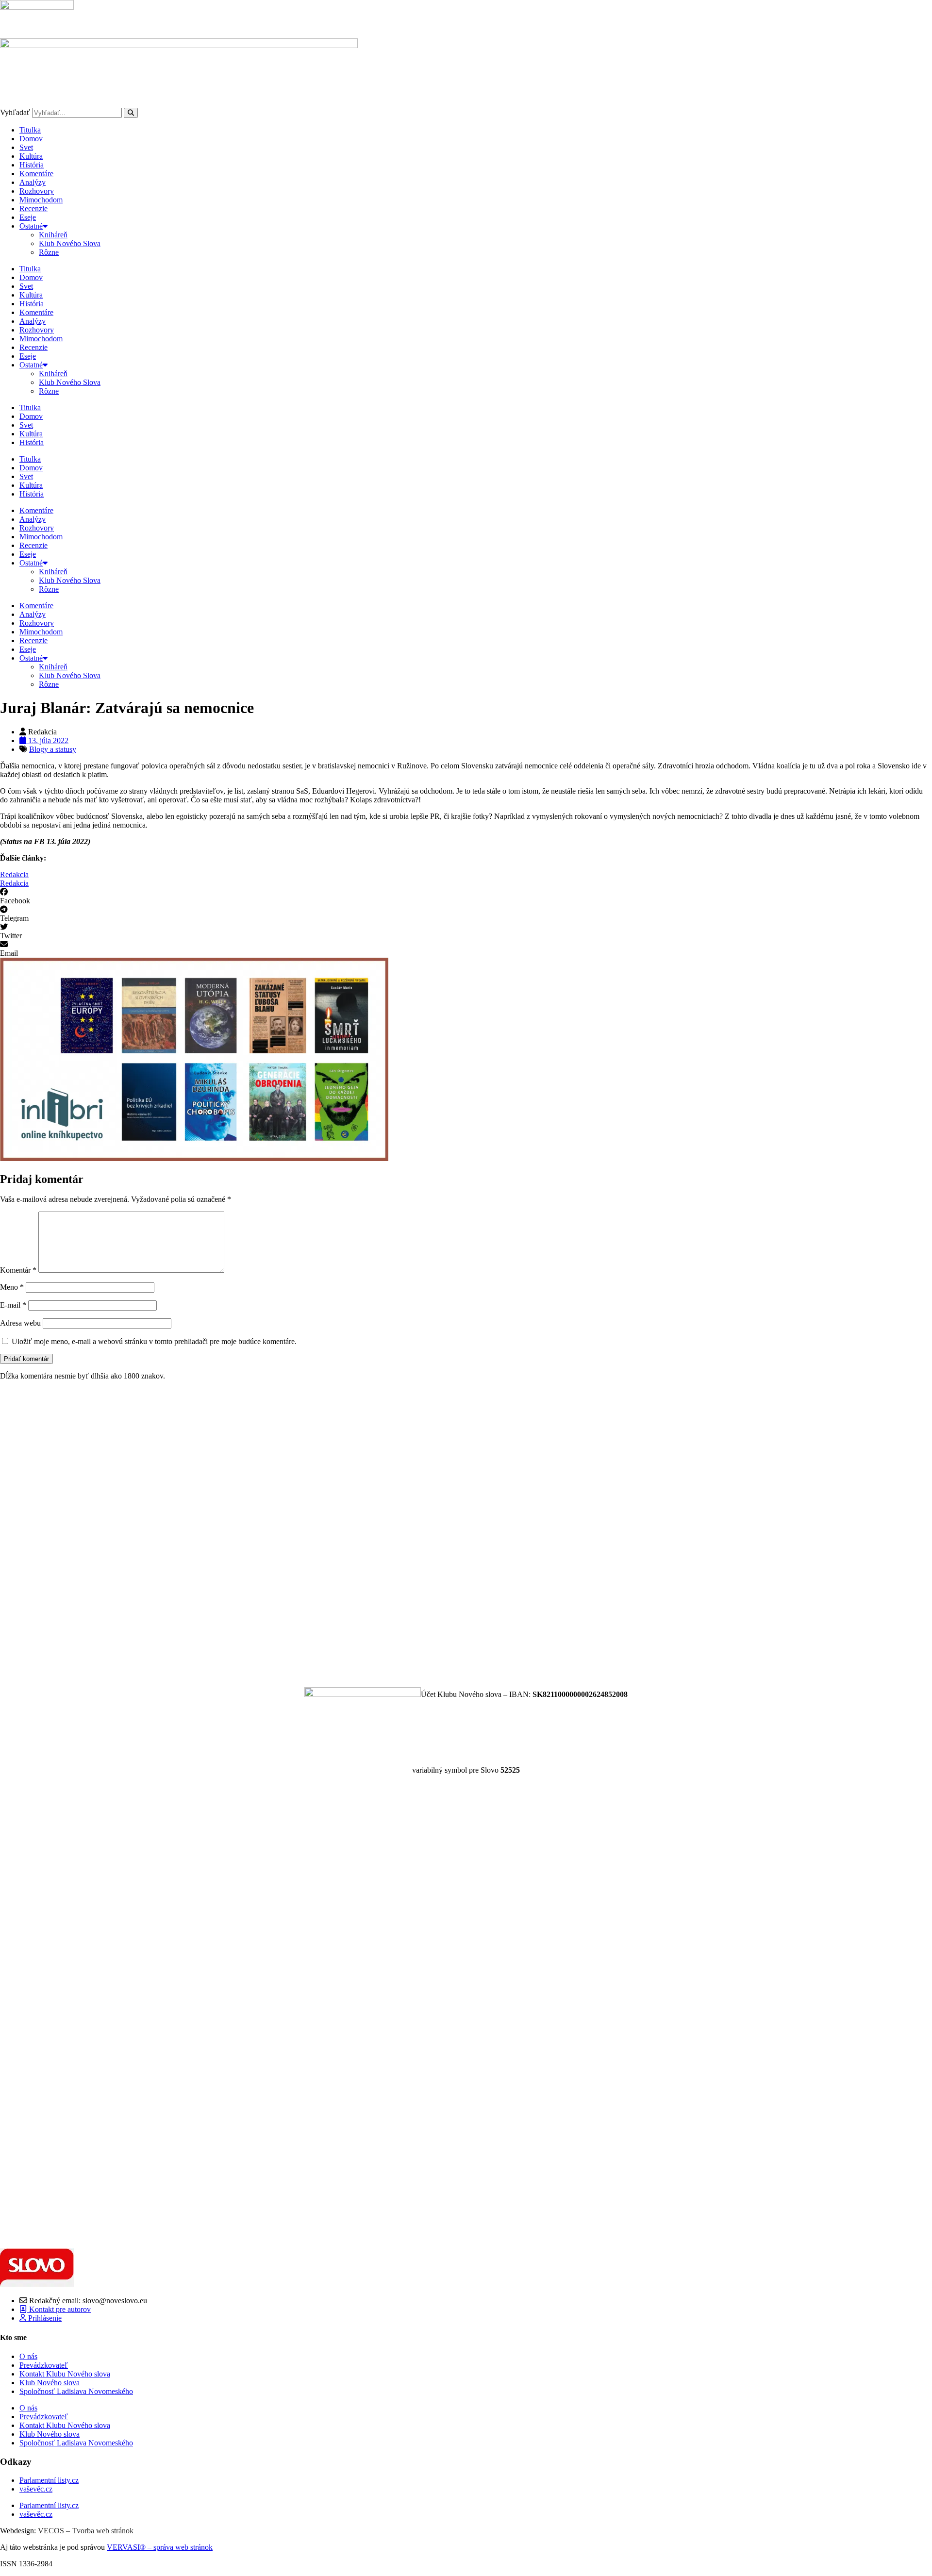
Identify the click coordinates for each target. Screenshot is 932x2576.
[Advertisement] (291, 1534)
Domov (31, 139)
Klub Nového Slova (70, 243)
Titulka (30, 130)
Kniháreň (53, 235)
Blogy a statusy (53, 749)
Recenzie (33, 208)
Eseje (28, 217)
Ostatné (31, 226)
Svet (26, 147)
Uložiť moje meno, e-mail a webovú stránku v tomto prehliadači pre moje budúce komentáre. (154, 1341)
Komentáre (36, 174)
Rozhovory (37, 191)
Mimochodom (41, 200)
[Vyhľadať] (131, 113)
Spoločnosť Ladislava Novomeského (76, 2391)
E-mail (13, 1305)
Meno (12, 1287)
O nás (28, 2356)
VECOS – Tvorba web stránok (86, 2531)
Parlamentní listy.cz (49, 2480)
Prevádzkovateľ (44, 2365)
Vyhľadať (15, 112)
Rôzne (49, 252)
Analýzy (33, 182)
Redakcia (14, 874)
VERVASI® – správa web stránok (160, 2547)
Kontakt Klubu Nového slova (65, 2374)
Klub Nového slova (50, 2383)
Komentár (18, 1270)
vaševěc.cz (36, 2489)
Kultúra (31, 156)
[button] (466, 897)
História (32, 165)
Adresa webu (20, 1323)
